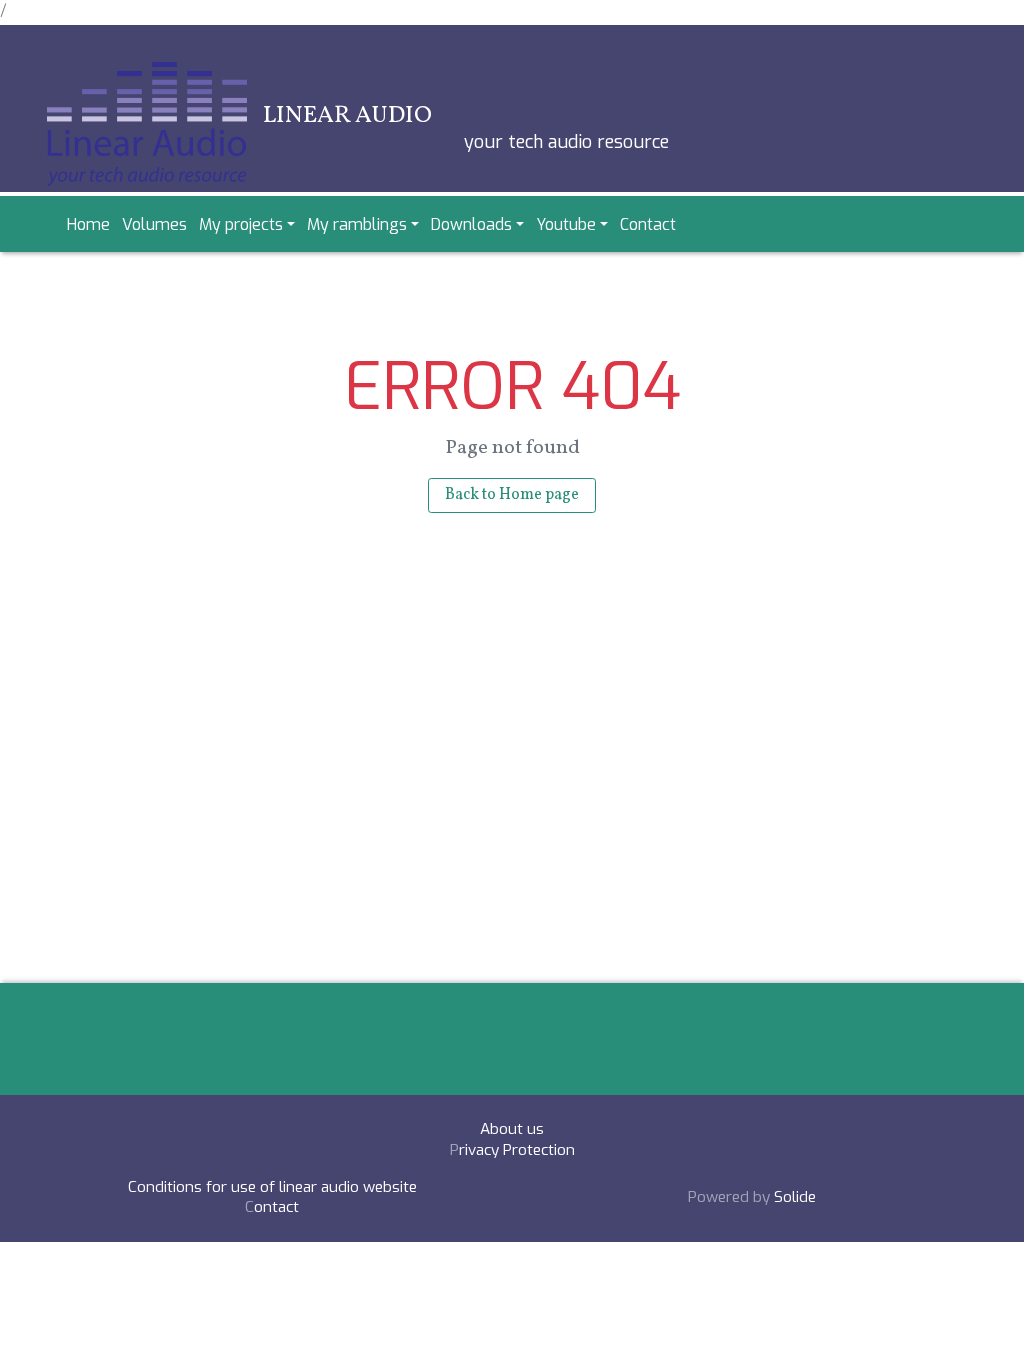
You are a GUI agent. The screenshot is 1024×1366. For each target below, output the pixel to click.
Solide (795, 1197)
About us (512, 1129)
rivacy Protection (517, 1150)
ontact (276, 1207)
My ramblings (357, 224)
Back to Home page (512, 495)
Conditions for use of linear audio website (272, 1187)
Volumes (154, 224)
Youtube (566, 224)
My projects (241, 224)
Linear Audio (347, 116)
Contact (648, 224)
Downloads (471, 224)
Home (88, 224)
